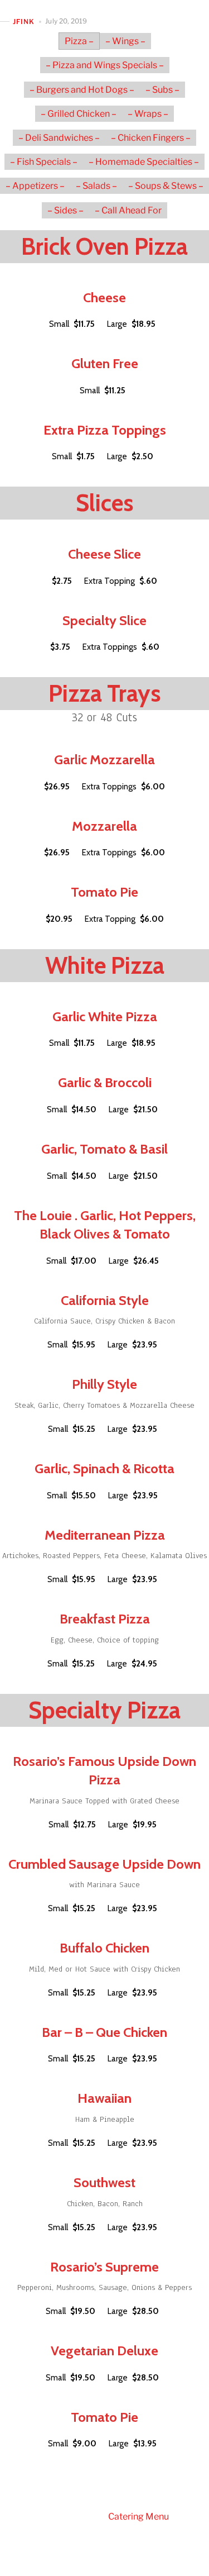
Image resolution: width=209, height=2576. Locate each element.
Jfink (24, 22)
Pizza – (79, 41)
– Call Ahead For (128, 210)
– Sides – (65, 210)
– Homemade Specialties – (144, 162)
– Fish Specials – (44, 162)
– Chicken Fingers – (151, 138)
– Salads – (96, 186)
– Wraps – (148, 114)
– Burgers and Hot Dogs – (82, 90)
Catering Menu (138, 2517)
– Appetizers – (35, 186)
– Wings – (125, 41)
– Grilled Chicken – (79, 114)
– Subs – (162, 90)
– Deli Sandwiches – (59, 138)
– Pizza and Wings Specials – (105, 65)
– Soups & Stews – (166, 186)
